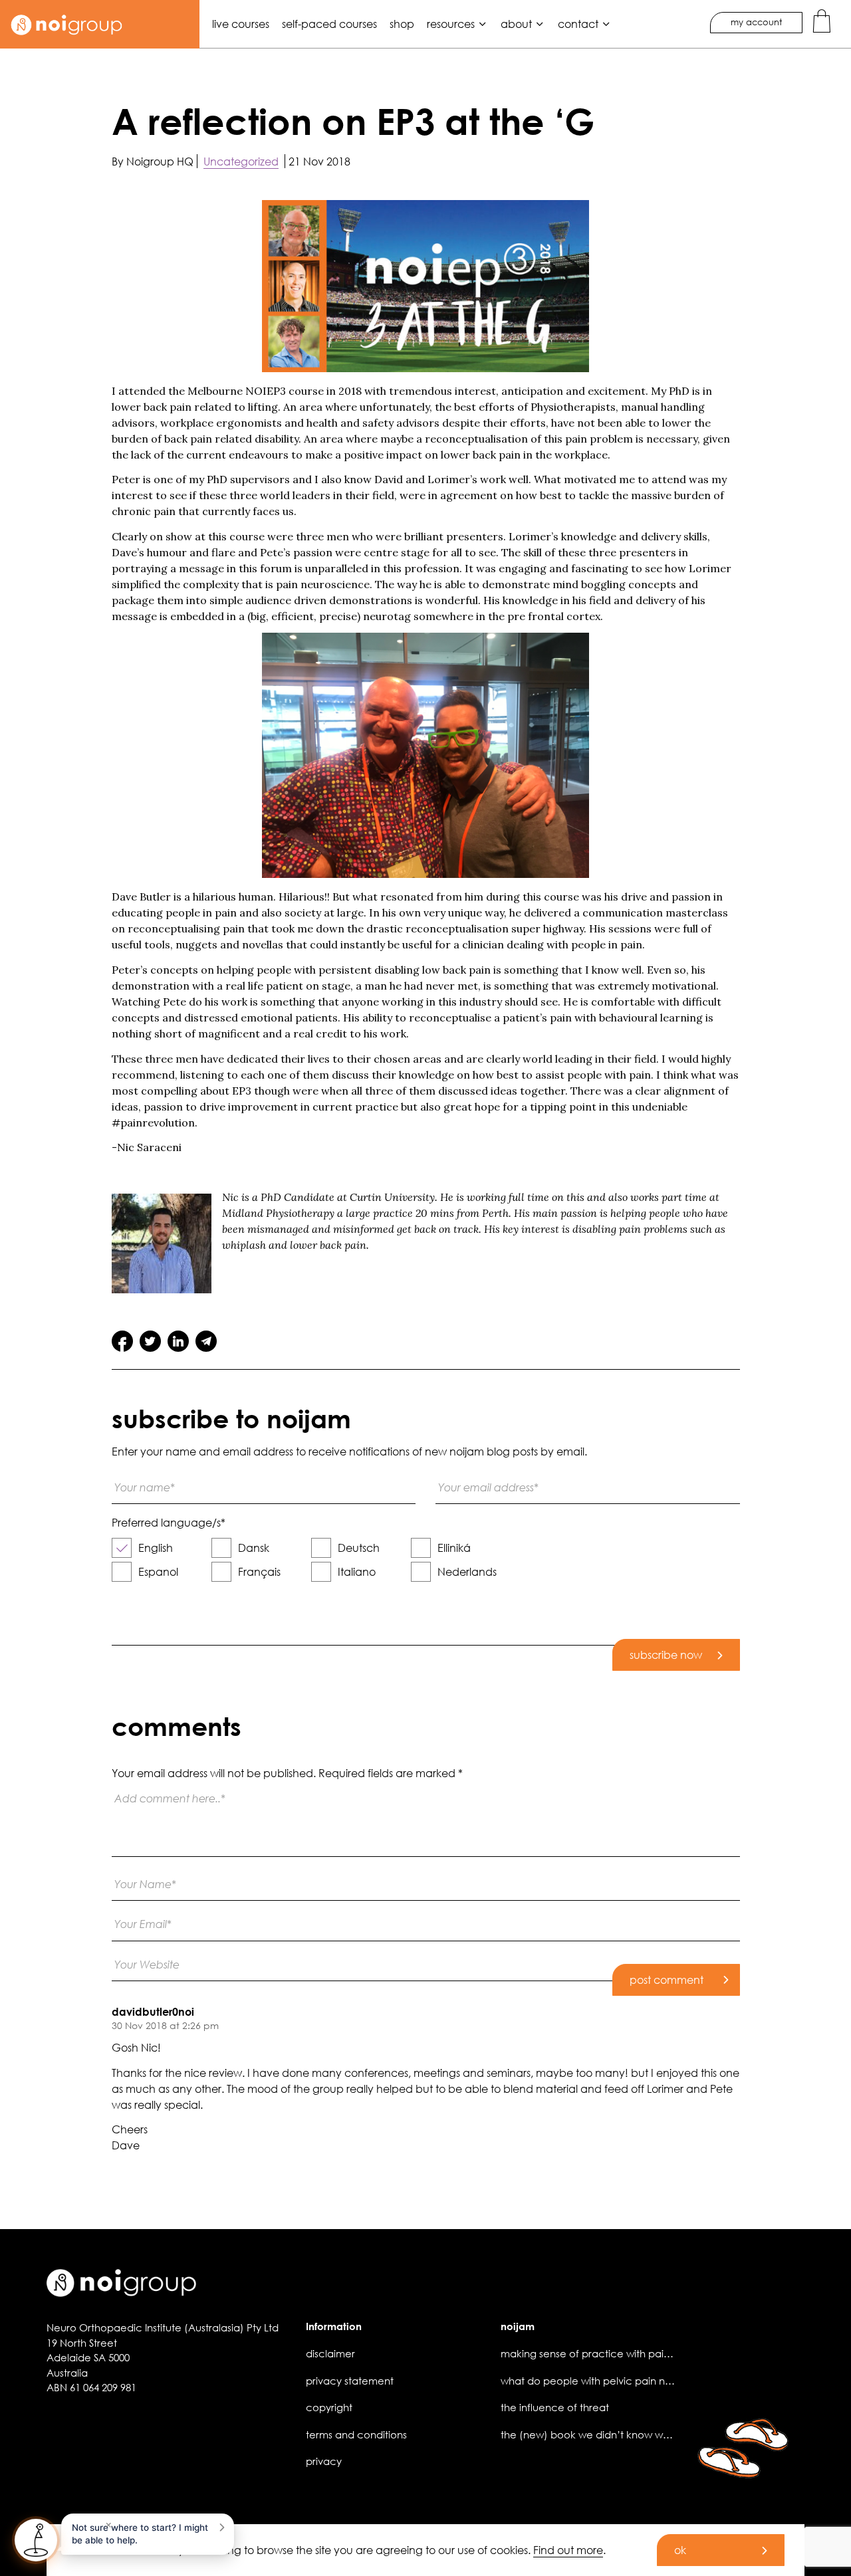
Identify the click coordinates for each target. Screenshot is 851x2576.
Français (259, 1571)
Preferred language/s (169, 1523)
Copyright (329, 2407)
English (156, 1548)
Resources (451, 24)
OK (680, 2550)
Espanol (158, 1571)
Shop (402, 24)
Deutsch (359, 1548)
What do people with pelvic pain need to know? (616, 2381)
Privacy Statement (350, 2381)
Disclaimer (330, 2353)
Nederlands (467, 1571)
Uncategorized (241, 161)
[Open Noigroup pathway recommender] (36, 2540)
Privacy (324, 2461)
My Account (756, 22)
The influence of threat (555, 2407)
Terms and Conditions (356, 2434)
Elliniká (454, 1548)
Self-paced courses (329, 24)
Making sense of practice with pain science (606, 2353)
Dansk (254, 1548)
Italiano (357, 1571)
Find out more (568, 2550)
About (516, 24)
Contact (578, 24)
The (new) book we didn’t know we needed (606, 2434)
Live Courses (241, 24)
